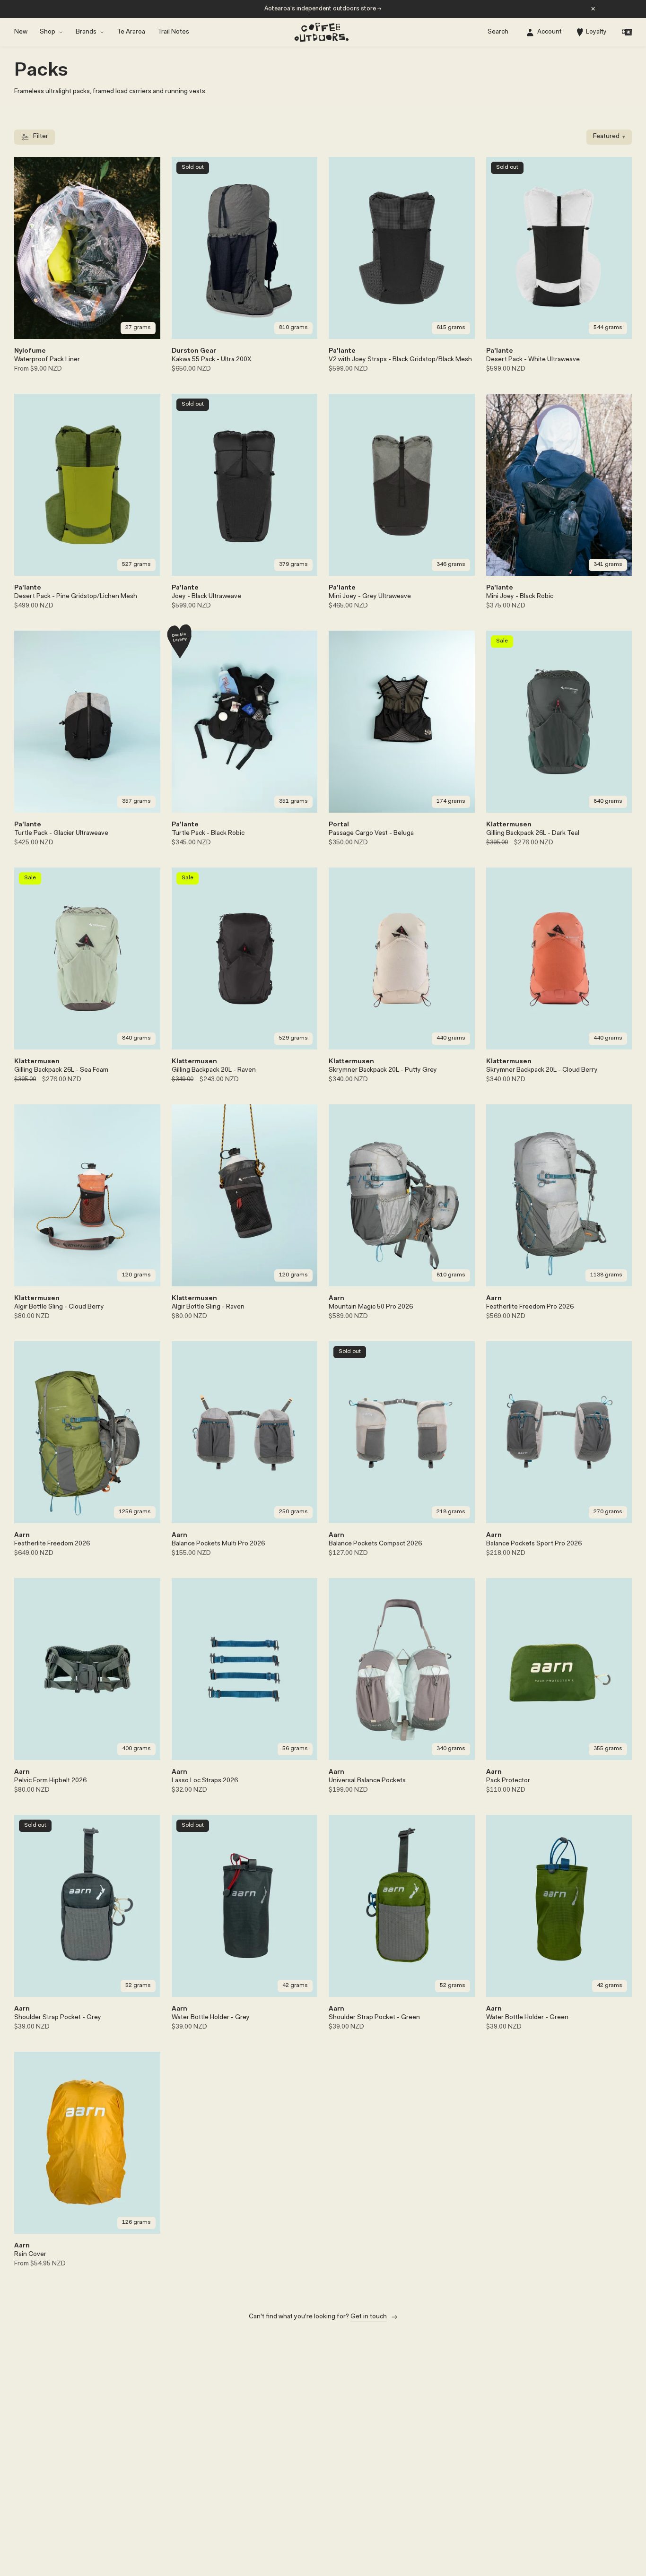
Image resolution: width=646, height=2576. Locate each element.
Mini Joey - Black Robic (520, 597)
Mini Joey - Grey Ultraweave (370, 597)
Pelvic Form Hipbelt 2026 (50, 1781)
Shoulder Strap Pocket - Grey (58, 2018)
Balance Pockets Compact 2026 (375, 1544)
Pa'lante (342, 351)
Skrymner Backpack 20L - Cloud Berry (542, 1070)
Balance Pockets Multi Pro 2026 (218, 1544)
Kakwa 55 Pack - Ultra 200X (211, 360)
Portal (339, 825)
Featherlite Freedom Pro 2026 (530, 1307)
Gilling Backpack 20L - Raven (214, 1070)
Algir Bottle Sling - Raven (208, 1307)
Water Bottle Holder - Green (527, 2018)
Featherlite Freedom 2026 (52, 1544)
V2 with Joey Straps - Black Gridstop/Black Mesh (400, 360)
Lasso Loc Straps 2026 (205, 1781)
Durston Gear (194, 351)
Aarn (336, 1299)
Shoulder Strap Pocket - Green (374, 2018)
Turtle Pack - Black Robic (208, 833)
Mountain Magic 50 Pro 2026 (371, 1307)
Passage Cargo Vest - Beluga (371, 833)
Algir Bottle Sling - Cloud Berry (59, 1307)
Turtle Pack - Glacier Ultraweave (61, 833)
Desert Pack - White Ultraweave (533, 360)
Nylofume (30, 351)
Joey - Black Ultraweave (206, 597)
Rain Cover (30, 2255)
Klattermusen (509, 825)
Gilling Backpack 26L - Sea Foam (61, 1070)
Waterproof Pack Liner (47, 360)
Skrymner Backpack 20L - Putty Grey (383, 1070)
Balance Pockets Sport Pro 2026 (534, 1544)
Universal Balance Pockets (367, 1781)
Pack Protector (508, 1781)
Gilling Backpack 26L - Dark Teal (533, 833)
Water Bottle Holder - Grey (211, 2018)
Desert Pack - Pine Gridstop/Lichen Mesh (76, 597)
